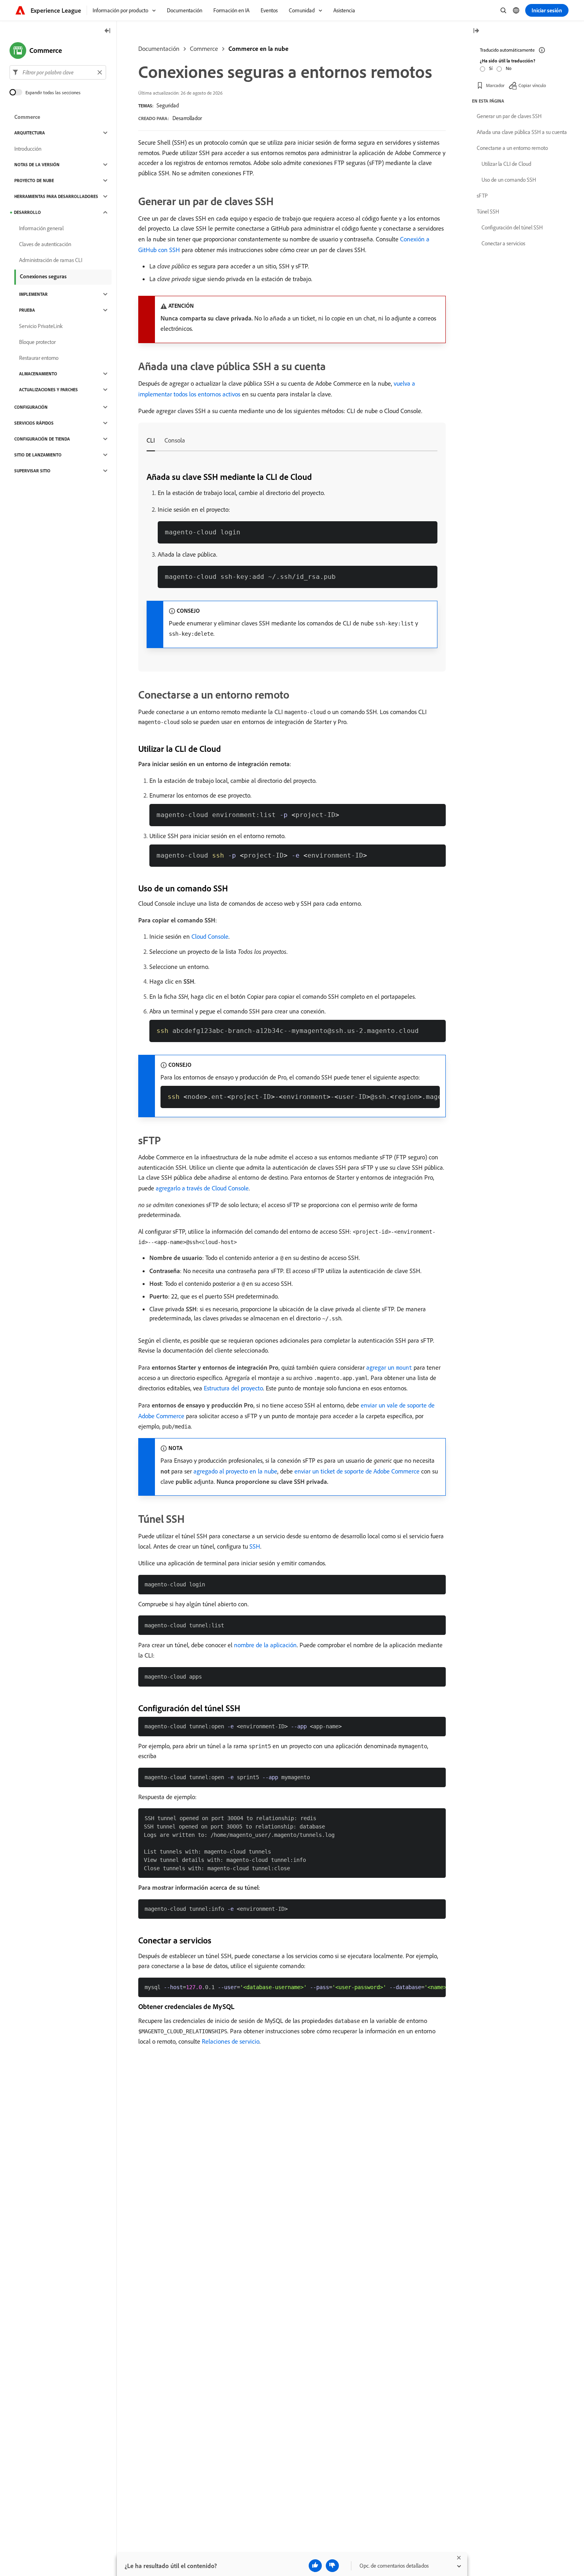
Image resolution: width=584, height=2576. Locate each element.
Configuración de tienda (42, 439)
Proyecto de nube (34, 181)
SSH (255, 1546)
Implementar (33, 294)
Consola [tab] (175, 440)
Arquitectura (30, 133)
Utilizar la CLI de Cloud (506, 164)
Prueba (27, 310)
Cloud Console (210, 936)
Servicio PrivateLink (41, 326)
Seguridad (168, 105)
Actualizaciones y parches (48, 390)
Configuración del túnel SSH (512, 227)
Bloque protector (37, 342)
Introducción (28, 149)
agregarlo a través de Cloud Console (202, 1188)
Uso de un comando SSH (509, 180)
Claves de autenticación (45, 244)
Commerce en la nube (258, 49)
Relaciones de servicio (231, 2041)
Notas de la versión (37, 165)
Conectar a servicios (503, 243)
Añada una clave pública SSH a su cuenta (522, 132)
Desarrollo (27, 212)
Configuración (31, 407)
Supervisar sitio (32, 471)
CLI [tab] (151, 440)
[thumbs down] (332, 2566)
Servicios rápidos (34, 423)
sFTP (482, 196)
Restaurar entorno (39, 358)
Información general (41, 228)
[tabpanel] (292, 560)
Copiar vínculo (532, 85)
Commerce (204, 49)
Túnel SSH (488, 212)
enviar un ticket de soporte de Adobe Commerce (357, 1471)
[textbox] (58, 72)
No (509, 68)
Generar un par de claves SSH (509, 116)
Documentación (159, 49)
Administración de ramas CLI (51, 260)
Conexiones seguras (43, 276)
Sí (491, 68)
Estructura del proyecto (233, 1388)
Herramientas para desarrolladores (56, 196)
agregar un (389, 1367)
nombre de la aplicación (265, 1645)
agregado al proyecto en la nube (235, 1471)
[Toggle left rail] (108, 31)
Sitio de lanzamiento (38, 455)
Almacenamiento (38, 374)
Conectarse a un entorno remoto (512, 148)
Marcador (495, 85)
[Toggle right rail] (476, 31)
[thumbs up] (315, 2566)
